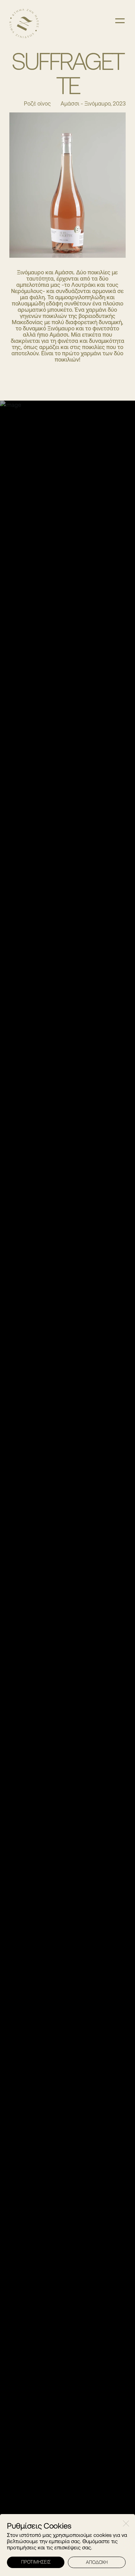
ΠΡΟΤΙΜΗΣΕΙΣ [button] (36, 2562)
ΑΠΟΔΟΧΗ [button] (97, 2562)
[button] (126, 2523)
